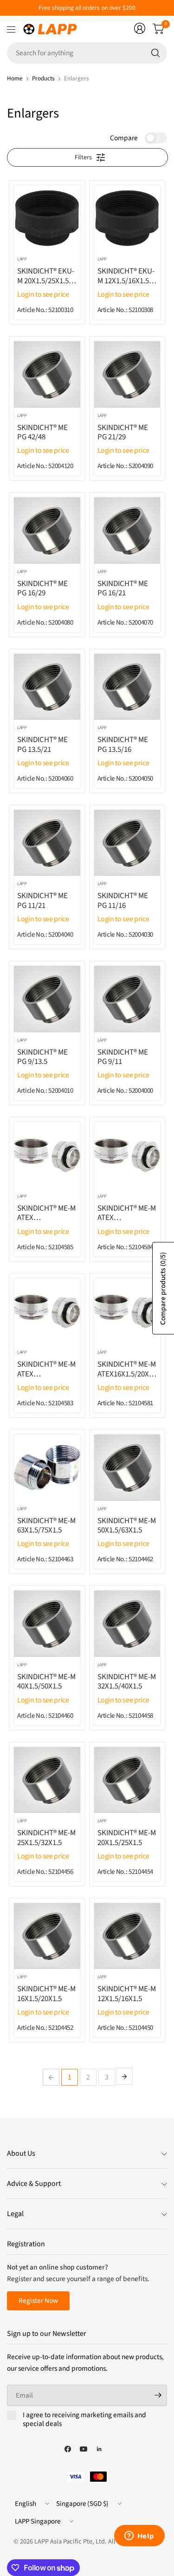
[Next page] (124, 2076)
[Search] (155, 53)
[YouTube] (84, 2449)
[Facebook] (68, 2449)
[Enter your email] (158, 2395)
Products (43, 78)
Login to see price (43, 294)
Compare (124, 138)
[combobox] (87, 53)
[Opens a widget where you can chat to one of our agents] (139, 2537)
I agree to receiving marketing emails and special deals (84, 2420)
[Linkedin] (99, 2449)
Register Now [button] (38, 2301)
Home (15, 78)
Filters (83, 157)
